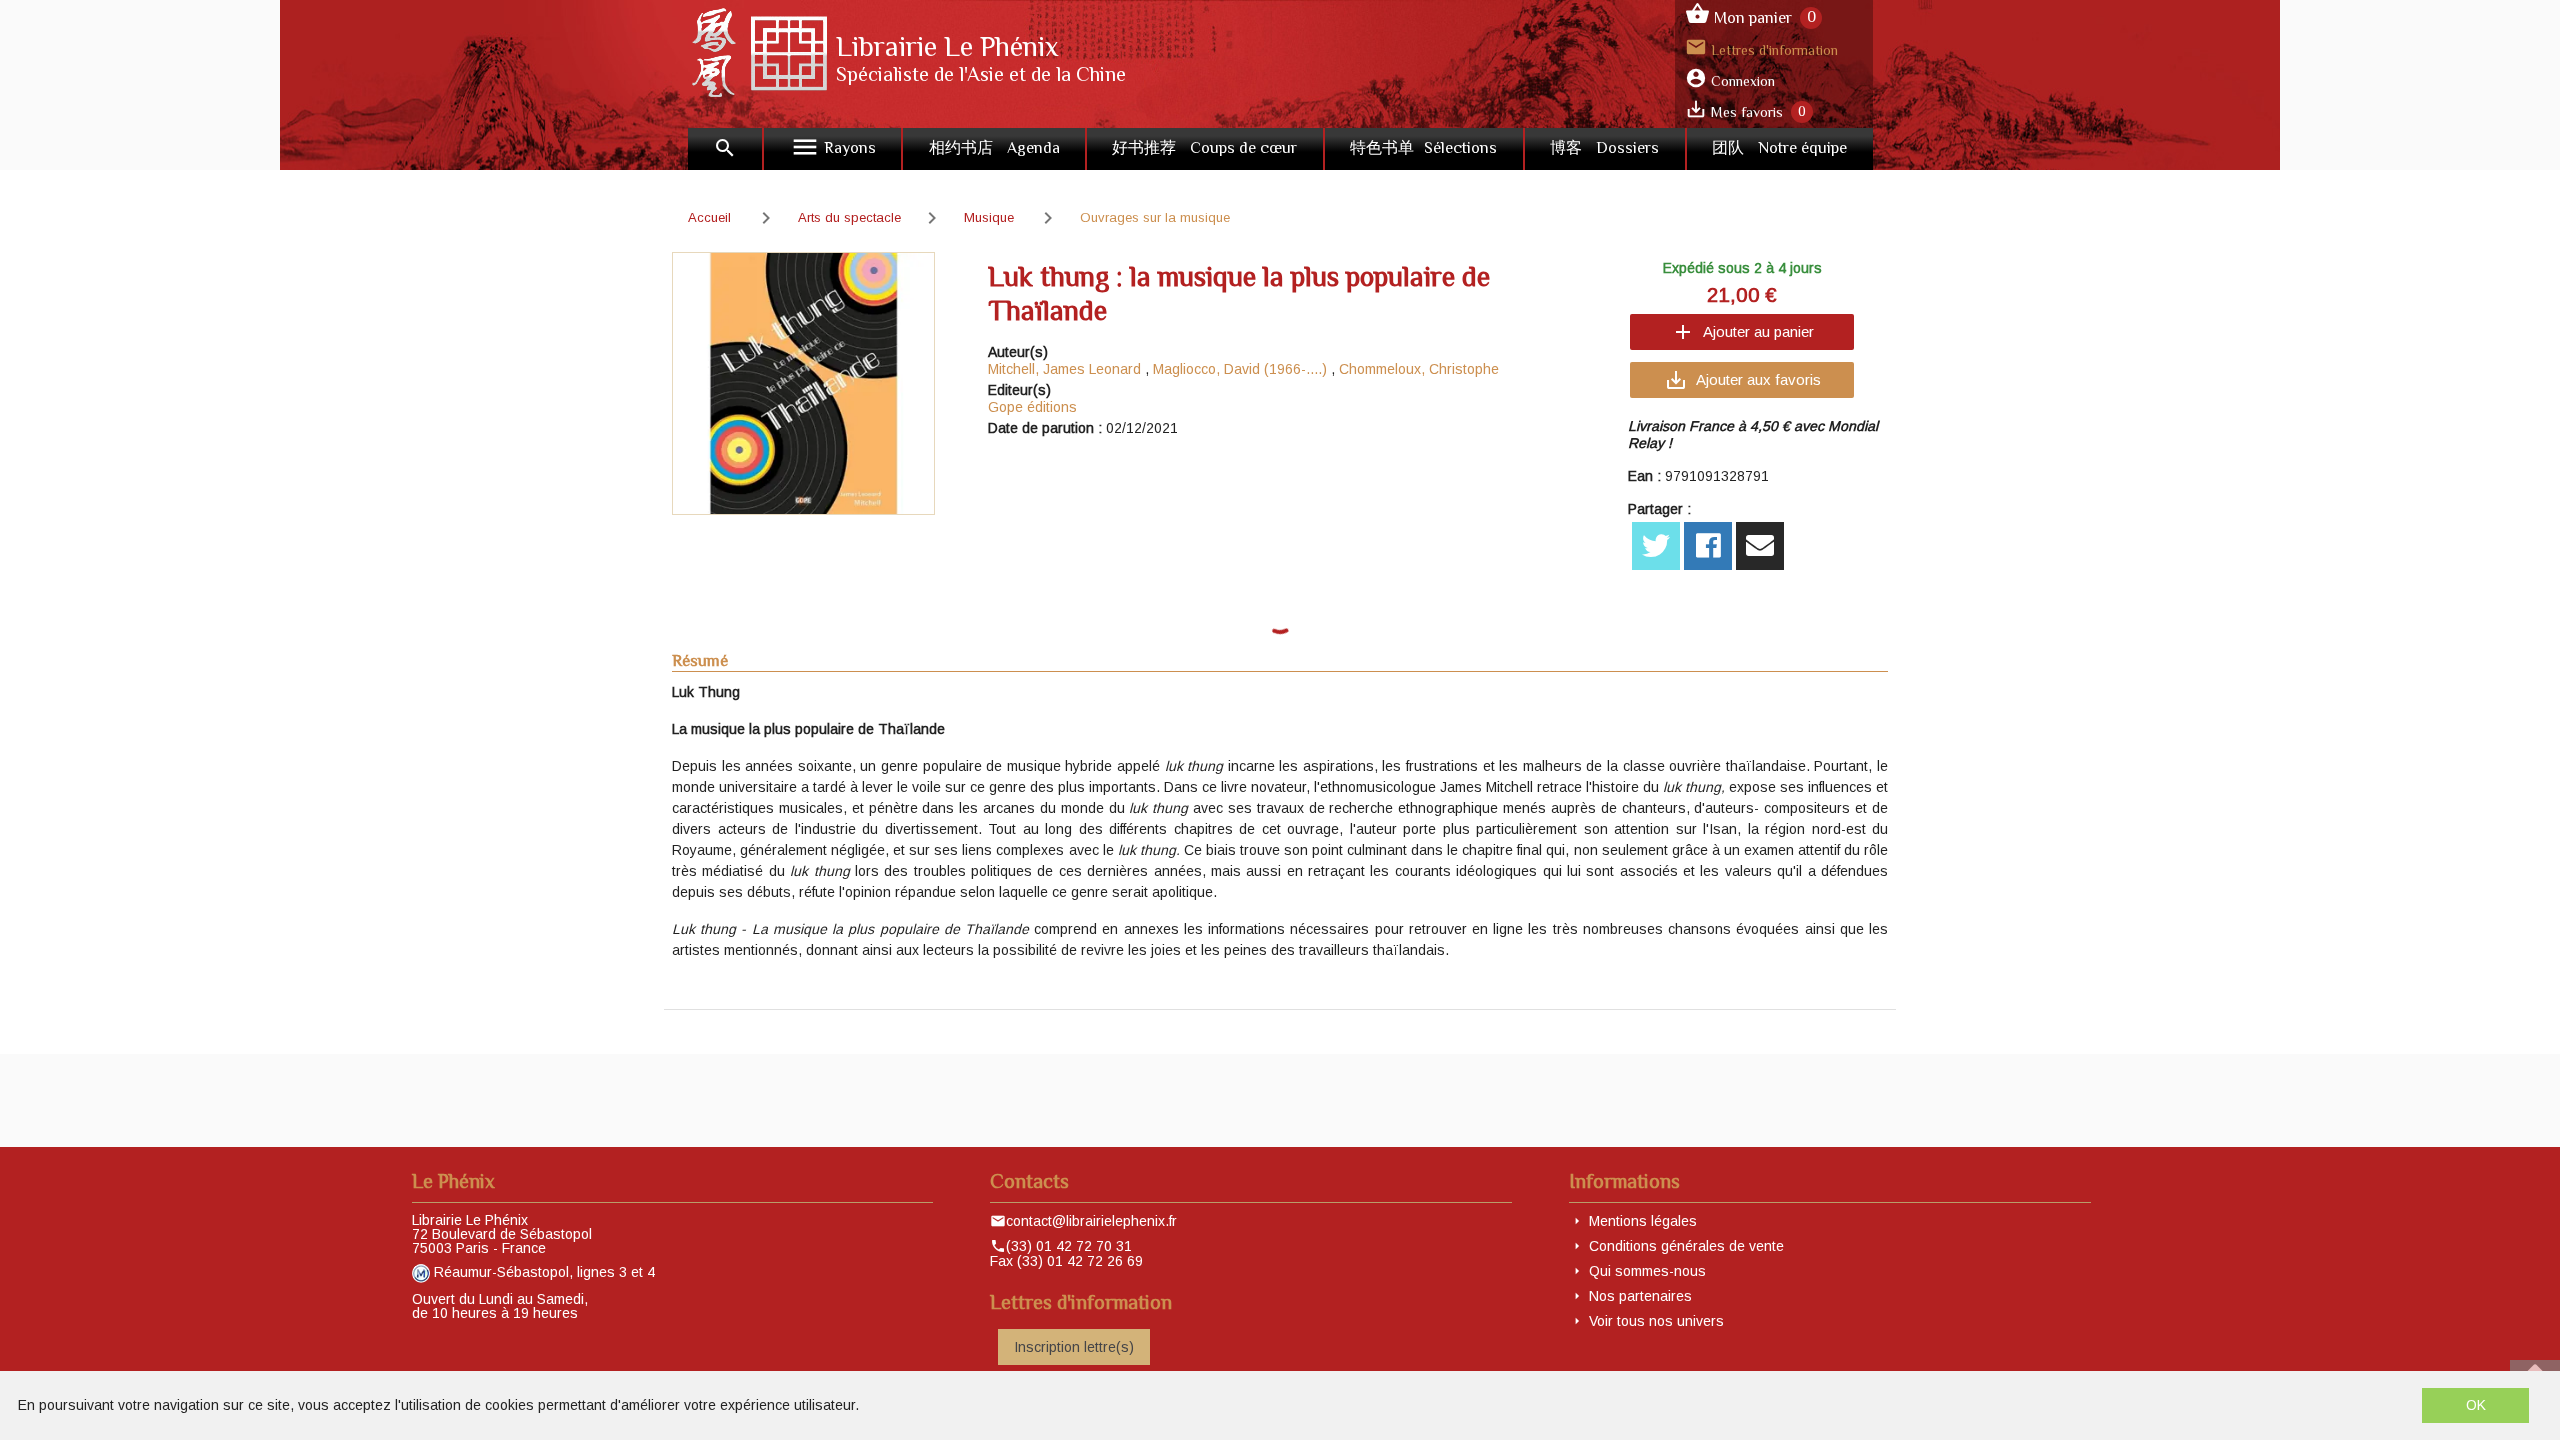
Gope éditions (1032, 407)
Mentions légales (1643, 1221)
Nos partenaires (1640, 1296)
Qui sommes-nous (1647, 1271)
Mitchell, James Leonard (1064, 369)
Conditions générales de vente (1686, 1246)
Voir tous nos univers (1656, 1321)
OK (2476, 1405)
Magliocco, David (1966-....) (1240, 369)
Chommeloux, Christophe (1419, 369)
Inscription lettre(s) (1074, 1347)
